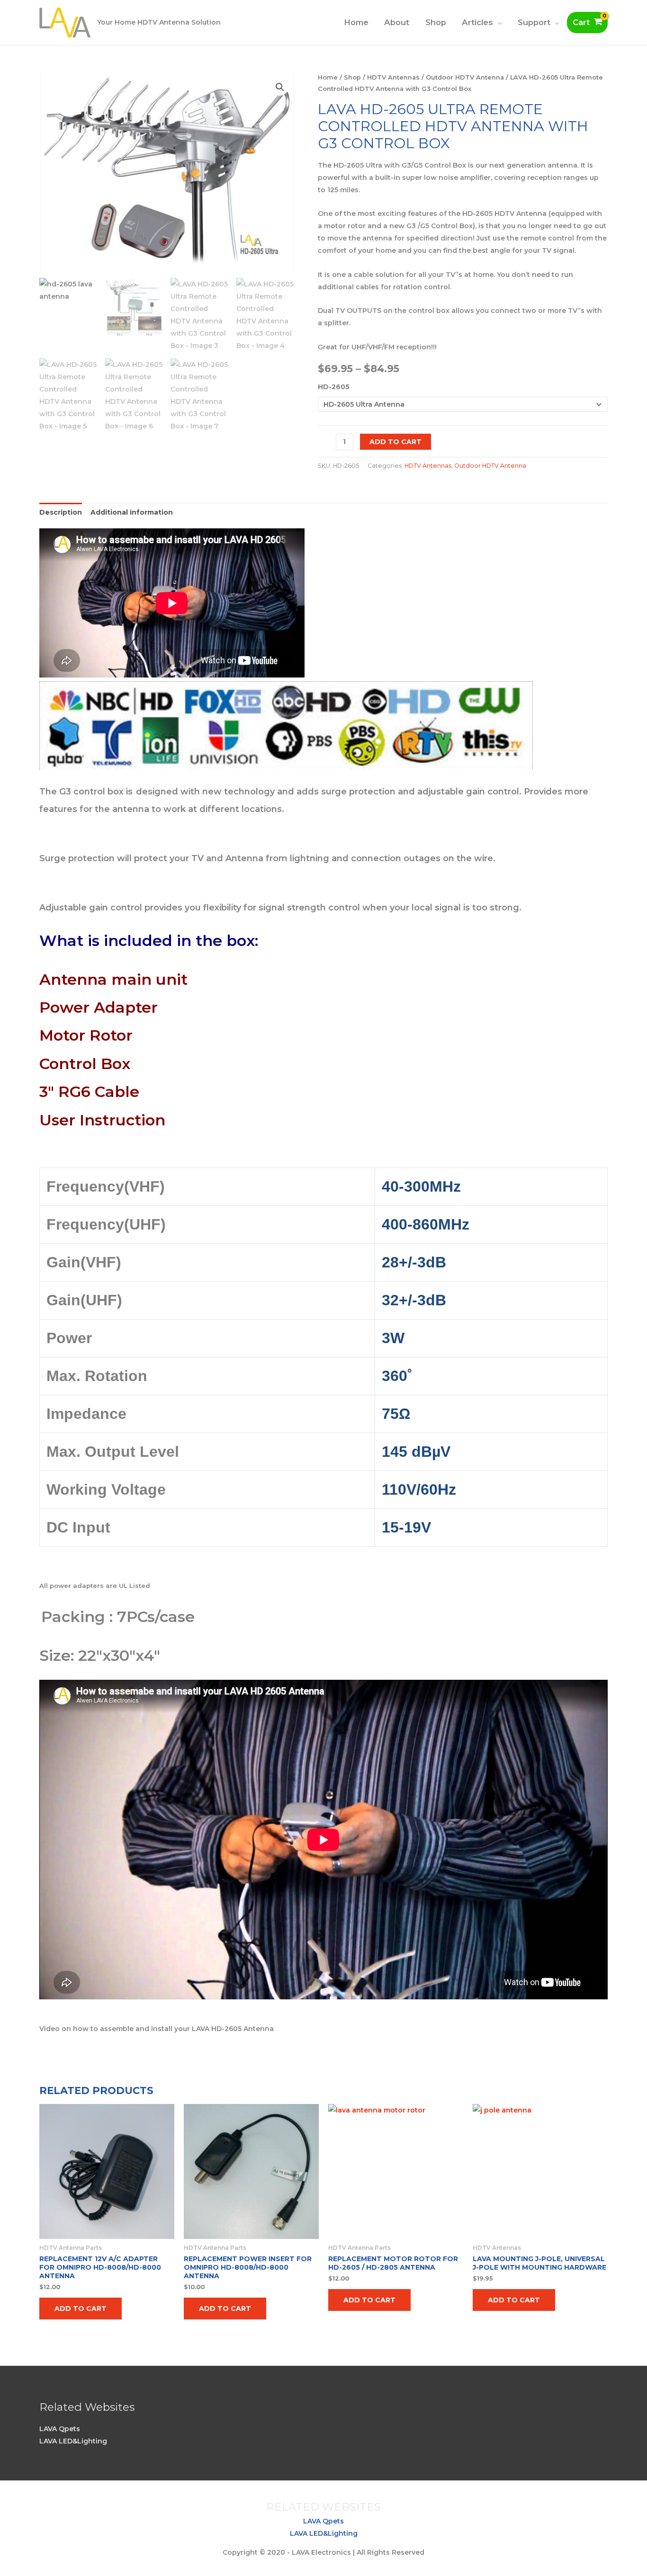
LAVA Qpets (60, 2429)
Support (534, 22)
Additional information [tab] (132, 512)
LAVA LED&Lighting (73, 2441)
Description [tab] (61, 512)
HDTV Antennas (393, 77)
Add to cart (395, 442)
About (397, 22)
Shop (436, 22)
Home (356, 22)
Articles (477, 22)
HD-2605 (334, 387)
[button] (280, 87)
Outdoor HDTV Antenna (465, 77)
